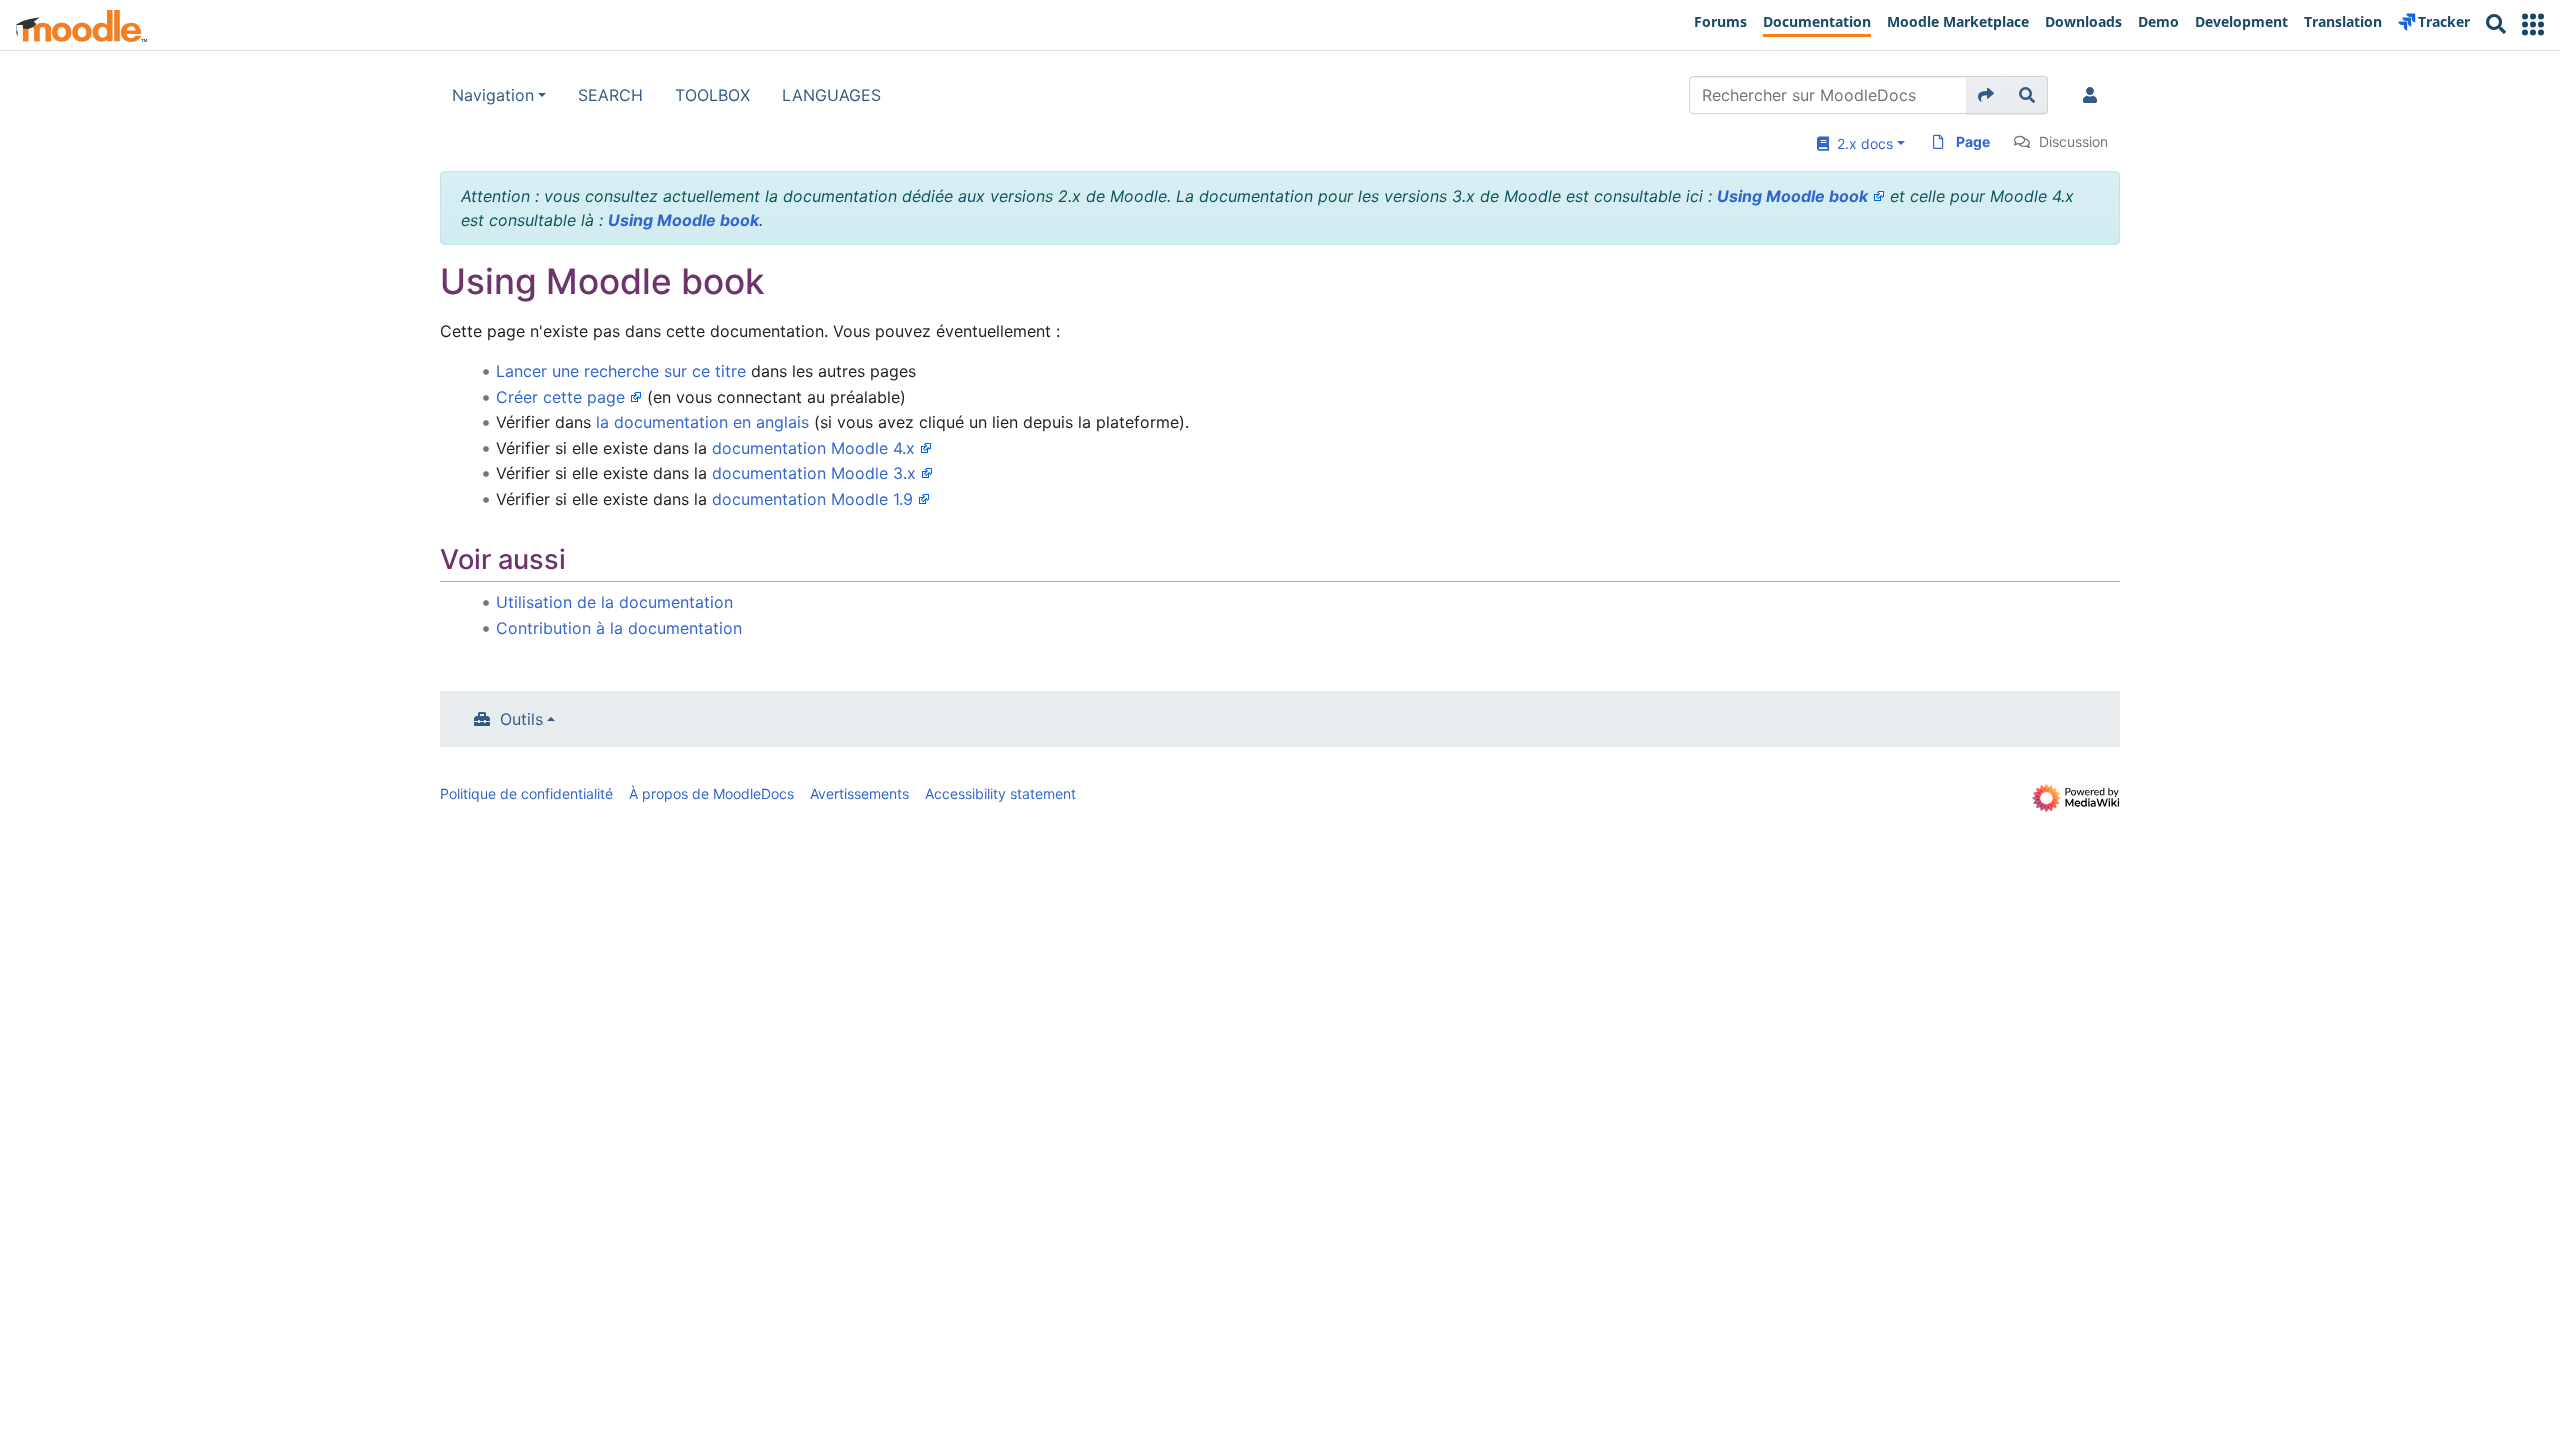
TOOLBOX (712, 95)
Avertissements (859, 793)
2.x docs (1861, 143)
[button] (2533, 24)
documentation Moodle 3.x (814, 473)
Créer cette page (560, 397)
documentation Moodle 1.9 (812, 499)
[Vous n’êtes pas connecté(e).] (2094, 95)
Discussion (2073, 141)
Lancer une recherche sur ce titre (621, 371)
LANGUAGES (831, 95)
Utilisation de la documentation (614, 602)
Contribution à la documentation (619, 628)
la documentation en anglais (702, 422)
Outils (521, 719)
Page (1973, 141)
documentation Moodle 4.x (813, 448)
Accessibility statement (1000, 793)
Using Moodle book (1792, 196)
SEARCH (610, 95)
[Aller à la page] (1986, 95)
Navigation (493, 95)
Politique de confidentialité (526, 793)
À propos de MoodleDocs (711, 793)
